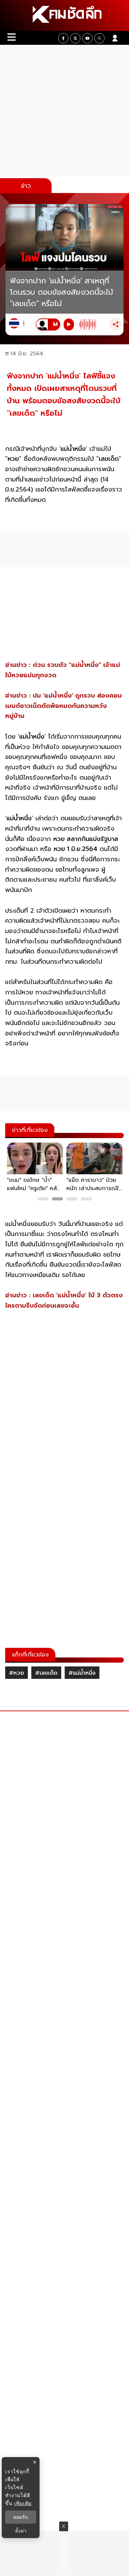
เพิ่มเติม (23, 2503)
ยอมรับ (21, 2517)
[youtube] (87, 38)
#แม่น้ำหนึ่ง (82, 1673)
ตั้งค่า (21, 2531)
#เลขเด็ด (46, 1673)
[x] (75, 38)
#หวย (17, 1673)
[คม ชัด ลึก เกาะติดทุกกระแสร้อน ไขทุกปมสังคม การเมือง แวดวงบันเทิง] (64, 16)
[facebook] (63, 38)
